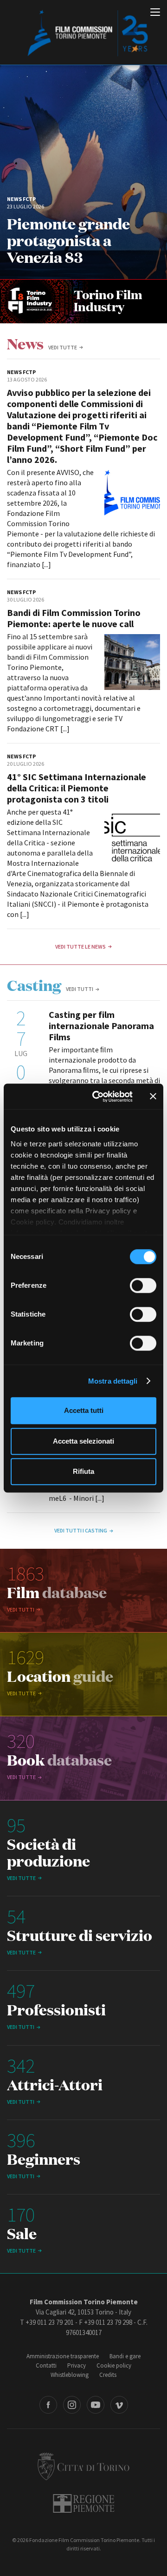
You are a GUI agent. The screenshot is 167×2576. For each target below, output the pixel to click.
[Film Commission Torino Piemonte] (83, 33)
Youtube (96, 2405)
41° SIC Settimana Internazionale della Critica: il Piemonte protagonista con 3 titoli (77, 788)
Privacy (77, 2365)
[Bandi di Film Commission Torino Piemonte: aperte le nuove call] (132, 662)
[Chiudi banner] (153, 1097)
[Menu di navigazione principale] (155, 13)
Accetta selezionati (83, 1441)
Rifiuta (83, 1471)
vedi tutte (63, 347)
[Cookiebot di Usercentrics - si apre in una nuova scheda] (98, 1097)
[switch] (143, 1285)
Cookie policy (114, 2365)
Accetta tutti (84, 1410)
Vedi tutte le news (80, 947)
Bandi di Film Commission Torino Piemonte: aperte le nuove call (74, 618)
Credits (108, 2375)
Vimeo (119, 2405)
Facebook (48, 2405)
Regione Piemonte (84, 2503)
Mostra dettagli (113, 1381)
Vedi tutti (80, 989)
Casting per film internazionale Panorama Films (101, 1026)
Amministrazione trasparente (63, 2356)
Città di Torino (83, 2466)
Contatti (46, 2365)
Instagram (72, 2405)
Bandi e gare (125, 2356)
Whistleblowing (70, 2375)
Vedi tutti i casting (81, 1530)
